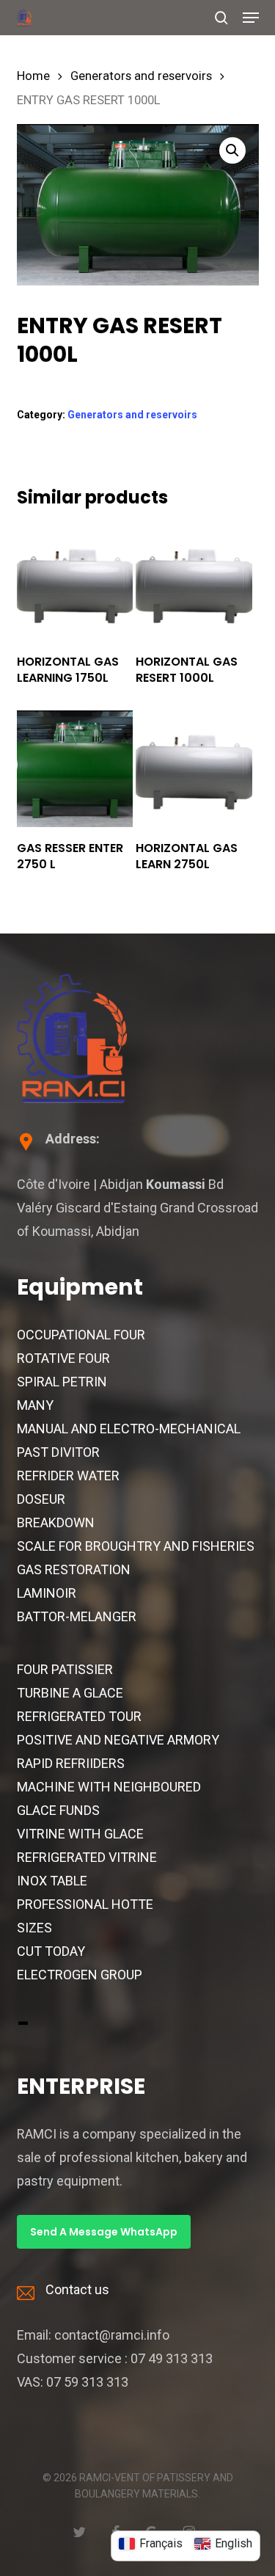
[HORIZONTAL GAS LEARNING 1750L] (75, 583)
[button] (251, 18)
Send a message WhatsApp (104, 2232)
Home (33, 76)
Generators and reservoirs (141, 76)
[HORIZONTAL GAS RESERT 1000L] (194, 583)
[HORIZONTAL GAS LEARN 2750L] (194, 768)
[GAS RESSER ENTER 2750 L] (75, 768)
